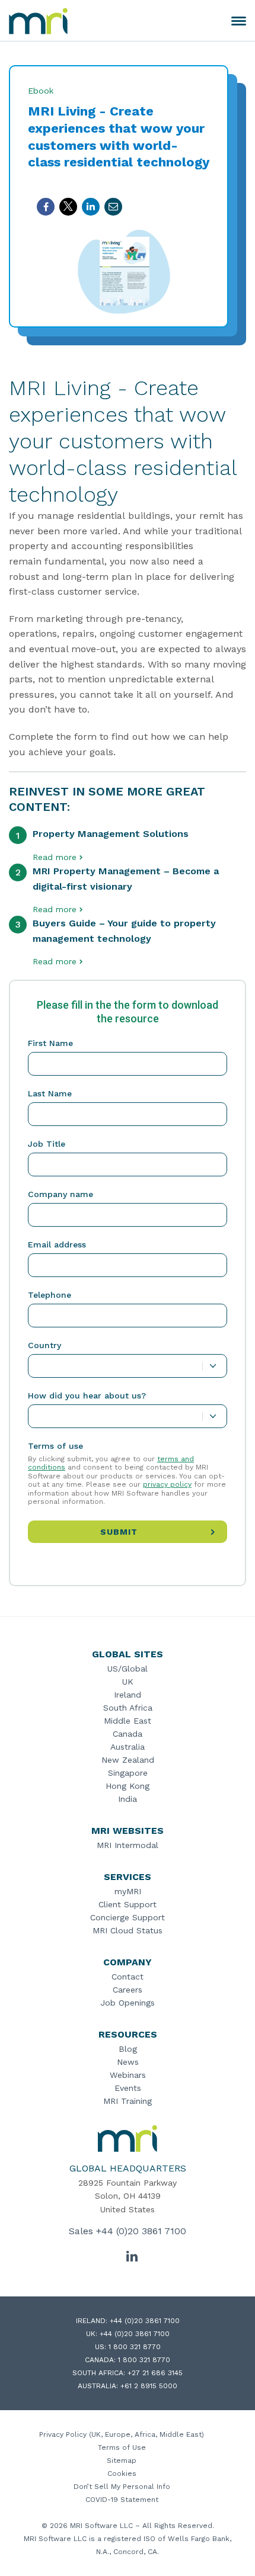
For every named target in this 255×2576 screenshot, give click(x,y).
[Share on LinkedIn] (91, 207)
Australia (128, 1747)
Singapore (128, 1773)
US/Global (128, 1669)
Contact (128, 1977)
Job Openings (128, 2003)
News (128, 2062)
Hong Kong (128, 1786)
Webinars (128, 2075)
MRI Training (128, 2101)
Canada (128, 1734)
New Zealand (128, 1760)
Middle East (128, 1721)
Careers (128, 1990)
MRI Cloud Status (128, 1930)
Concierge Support (128, 1917)
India (128, 1799)
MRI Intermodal (128, 1845)
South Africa (128, 1708)
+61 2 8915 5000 (149, 2386)
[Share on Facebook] (46, 207)
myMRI (128, 1891)
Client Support (128, 1904)
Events (128, 2088)
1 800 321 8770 (135, 2347)
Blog (128, 2049)
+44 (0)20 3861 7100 (141, 2231)
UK (128, 1682)
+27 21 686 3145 (155, 2373)
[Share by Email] (113, 207)
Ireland (128, 1695)
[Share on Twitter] (68, 207)
